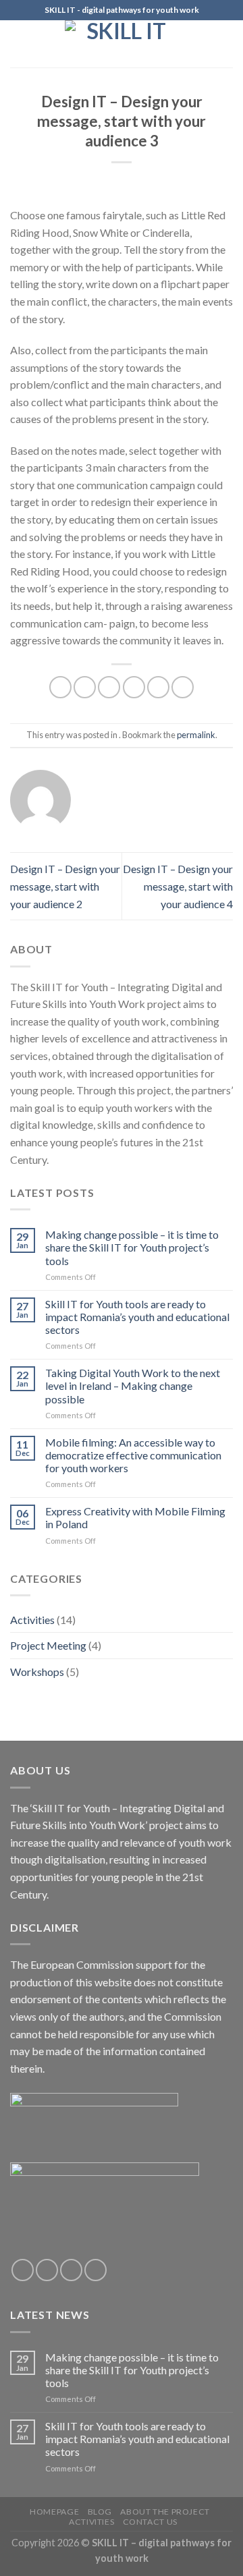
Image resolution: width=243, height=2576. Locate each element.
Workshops (37, 1672)
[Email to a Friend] (134, 687)
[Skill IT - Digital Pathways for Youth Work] (122, 44)
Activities (32, 1620)
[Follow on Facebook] (23, 2270)
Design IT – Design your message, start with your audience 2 (65, 886)
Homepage (54, 2512)
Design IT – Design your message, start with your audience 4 (178, 886)
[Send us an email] (96, 2270)
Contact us (150, 2522)
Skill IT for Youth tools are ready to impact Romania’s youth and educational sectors (137, 1317)
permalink (196, 735)
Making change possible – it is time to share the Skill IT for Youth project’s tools (132, 1247)
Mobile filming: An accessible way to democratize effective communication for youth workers (133, 1455)
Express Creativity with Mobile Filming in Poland (135, 1517)
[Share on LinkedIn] (183, 687)
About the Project (165, 2512)
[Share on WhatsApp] (60, 687)
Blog (100, 2512)
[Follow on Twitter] (71, 2270)
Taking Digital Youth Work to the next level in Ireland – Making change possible (133, 1385)
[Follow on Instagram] (47, 2270)
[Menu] (18, 44)
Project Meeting (48, 1645)
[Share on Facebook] (85, 687)
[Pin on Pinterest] (158, 687)
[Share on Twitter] (109, 687)
